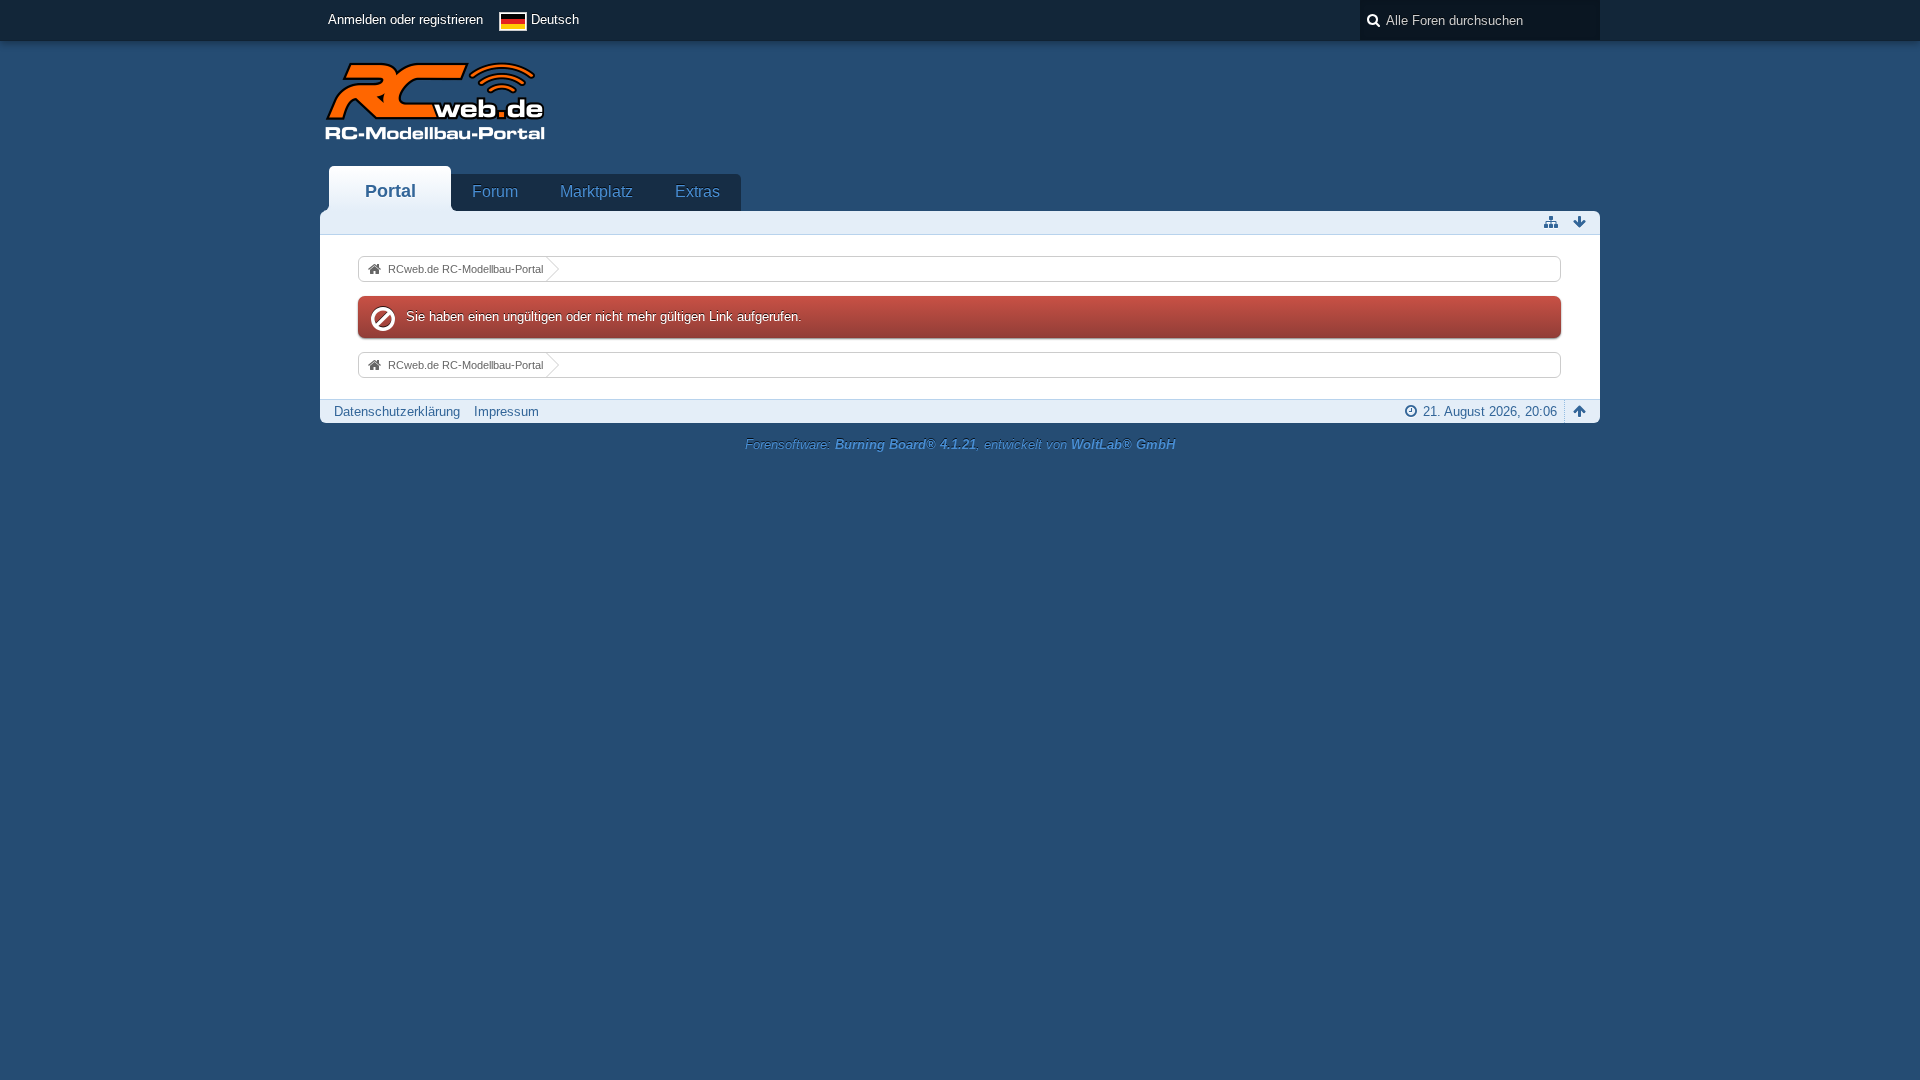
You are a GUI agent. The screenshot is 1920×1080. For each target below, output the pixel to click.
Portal (390, 191)
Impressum (506, 411)
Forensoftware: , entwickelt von (960, 444)
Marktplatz (596, 191)
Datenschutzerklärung (397, 411)
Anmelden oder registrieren (405, 19)
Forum (495, 191)
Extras (697, 191)
